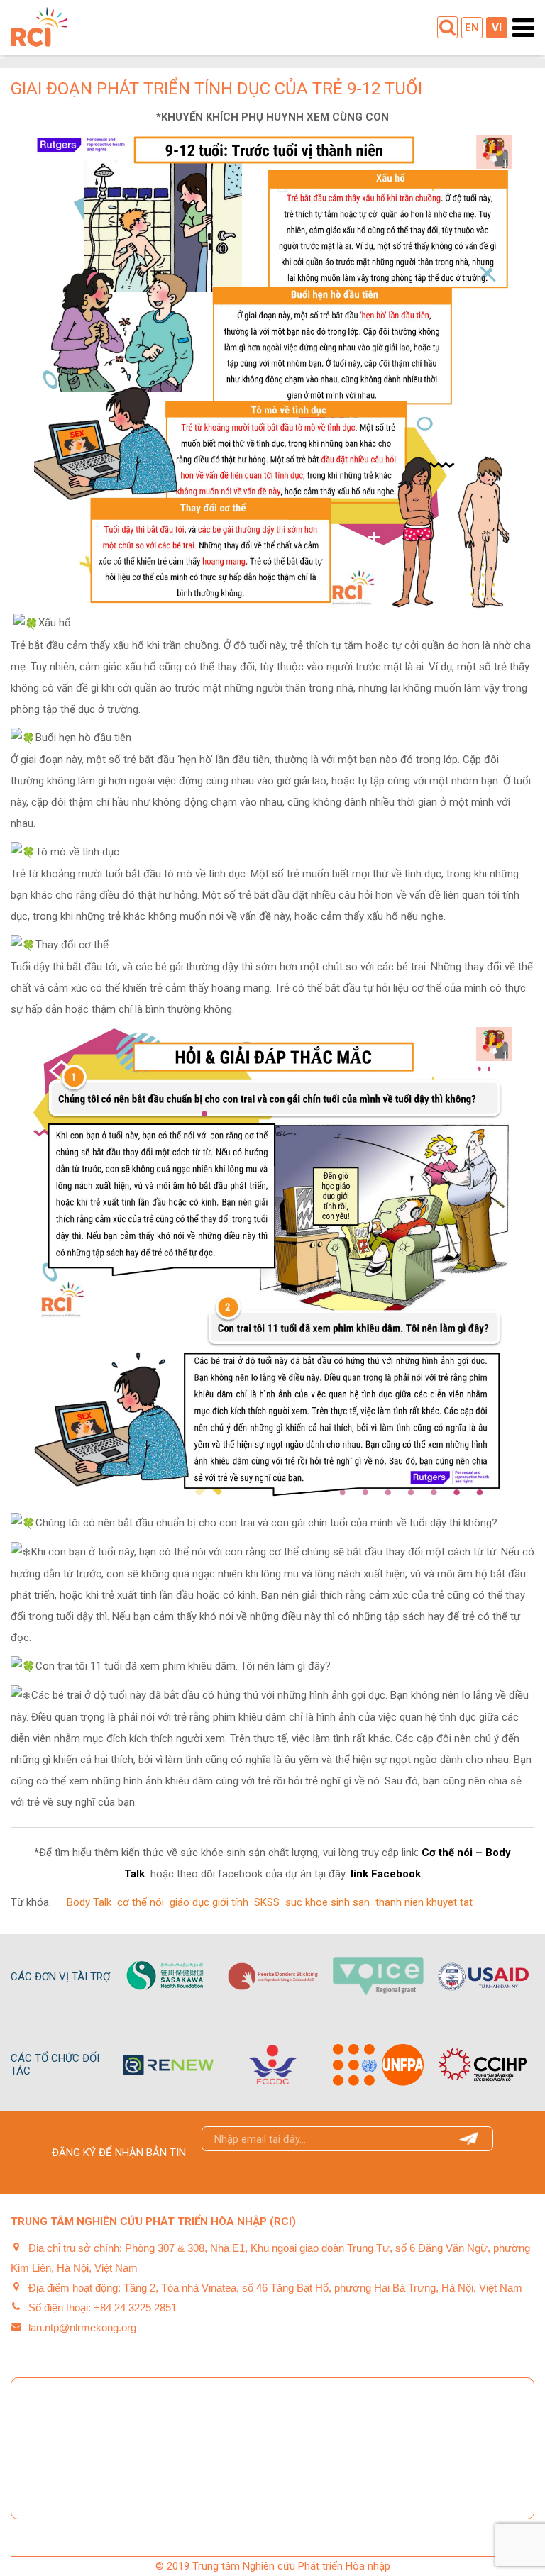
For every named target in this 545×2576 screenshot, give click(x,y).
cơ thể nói (141, 1902)
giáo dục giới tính (209, 1902)
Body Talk (89, 1902)
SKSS (267, 1902)
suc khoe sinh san (327, 1902)
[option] (168, 1976)
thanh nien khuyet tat (424, 1902)
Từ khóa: (31, 1902)
